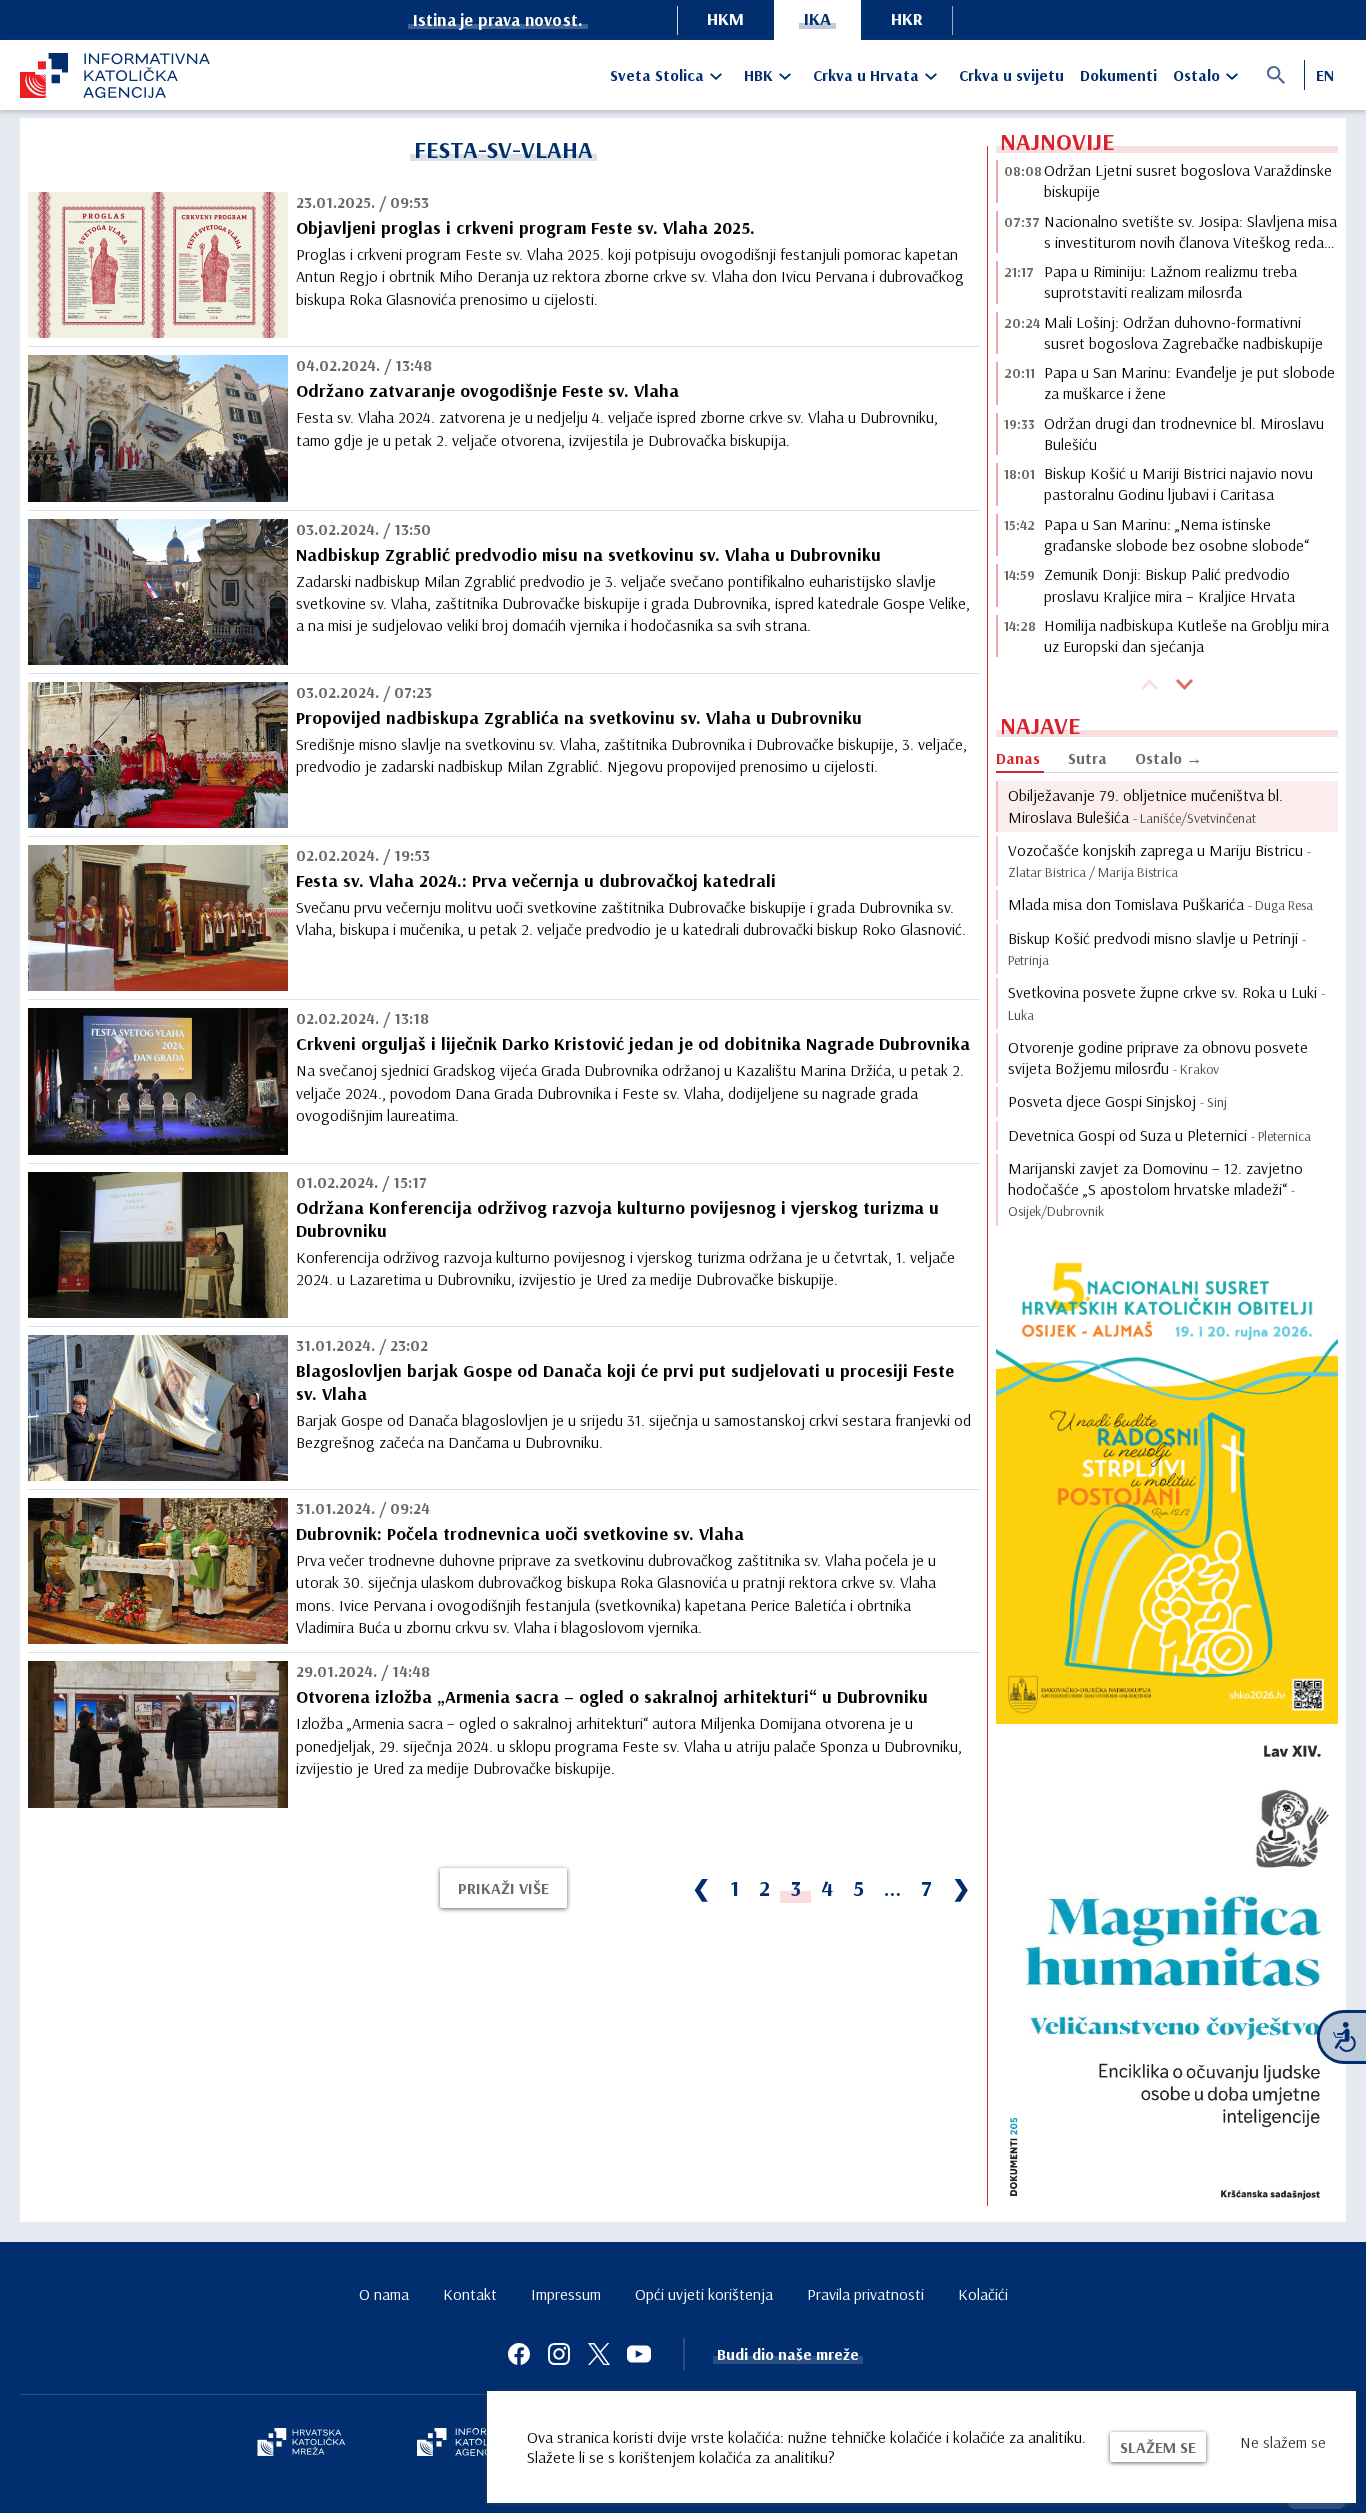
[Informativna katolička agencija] (475, 2444)
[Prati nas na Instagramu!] (559, 2354)
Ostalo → (1168, 758)
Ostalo (1196, 75)
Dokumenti (1118, 75)
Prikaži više (503, 1888)
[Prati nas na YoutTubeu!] (639, 2354)
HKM (725, 18)
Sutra (1087, 758)
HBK (758, 75)
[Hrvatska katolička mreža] (301, 2444)
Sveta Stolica (657, 75)
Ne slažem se (1283, 2442)
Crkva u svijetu (1011, 75)
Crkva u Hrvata (866, 75)
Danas (1018, 758)
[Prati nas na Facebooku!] (519, 2354)
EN (1325, 75)
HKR (907, 18)
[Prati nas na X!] (599, 2354)
